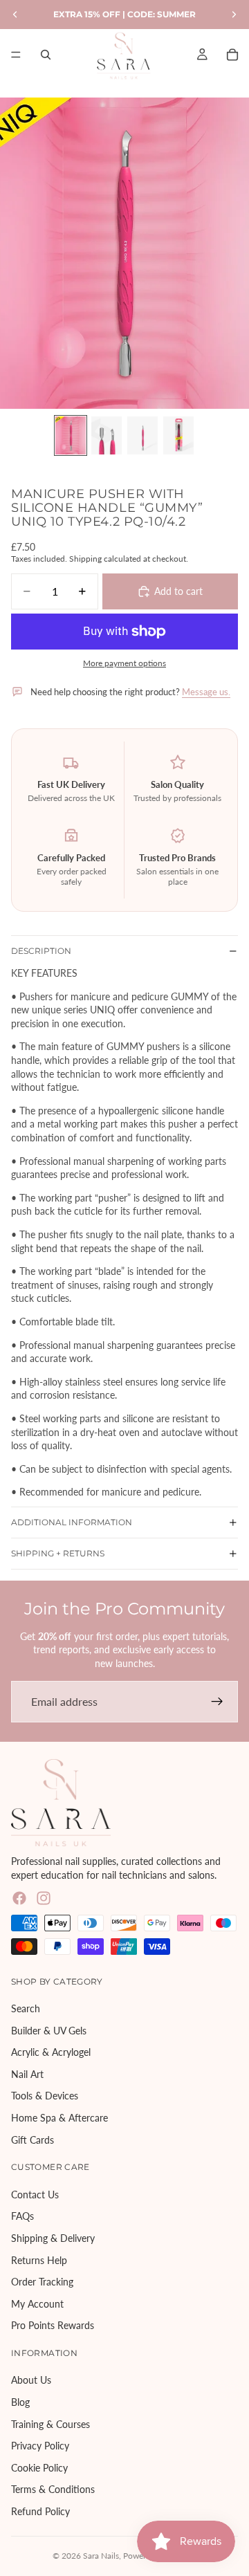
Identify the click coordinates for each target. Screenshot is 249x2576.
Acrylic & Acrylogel (51, 2053)
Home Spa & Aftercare (59, 2118)
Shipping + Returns (58, 1553)
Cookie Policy (39, 2468)
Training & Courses (50, 2424)
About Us (31, 2381)
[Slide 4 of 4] (178, 435)
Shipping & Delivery (53, 2238)
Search (26, 2008)
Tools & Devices (45, 2096)
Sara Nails (101, 2556)
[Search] (46, 55)
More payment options (124, 663)
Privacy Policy (40, 2446)
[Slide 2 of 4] (107, 435)
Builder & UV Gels (49, 2031)
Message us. (206, 692)
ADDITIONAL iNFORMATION (72, 1522)
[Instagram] (44, 1899)
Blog (20, 2402)
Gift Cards (33, 2140)
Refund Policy (40, 2511)
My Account (37, 2304)
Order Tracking (42, 2282)
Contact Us (35, 2195)
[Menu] (16, 55)
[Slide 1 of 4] (71, 435)
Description (41, 951)
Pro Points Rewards (53, 2326)
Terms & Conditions (53, 2490)
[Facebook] (19, 1899)
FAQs (22, 2217)
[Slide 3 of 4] (142, 435)
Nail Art (27, 2074)
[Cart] (232, 55)
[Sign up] (217, 1702)
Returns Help (39, 2260)
